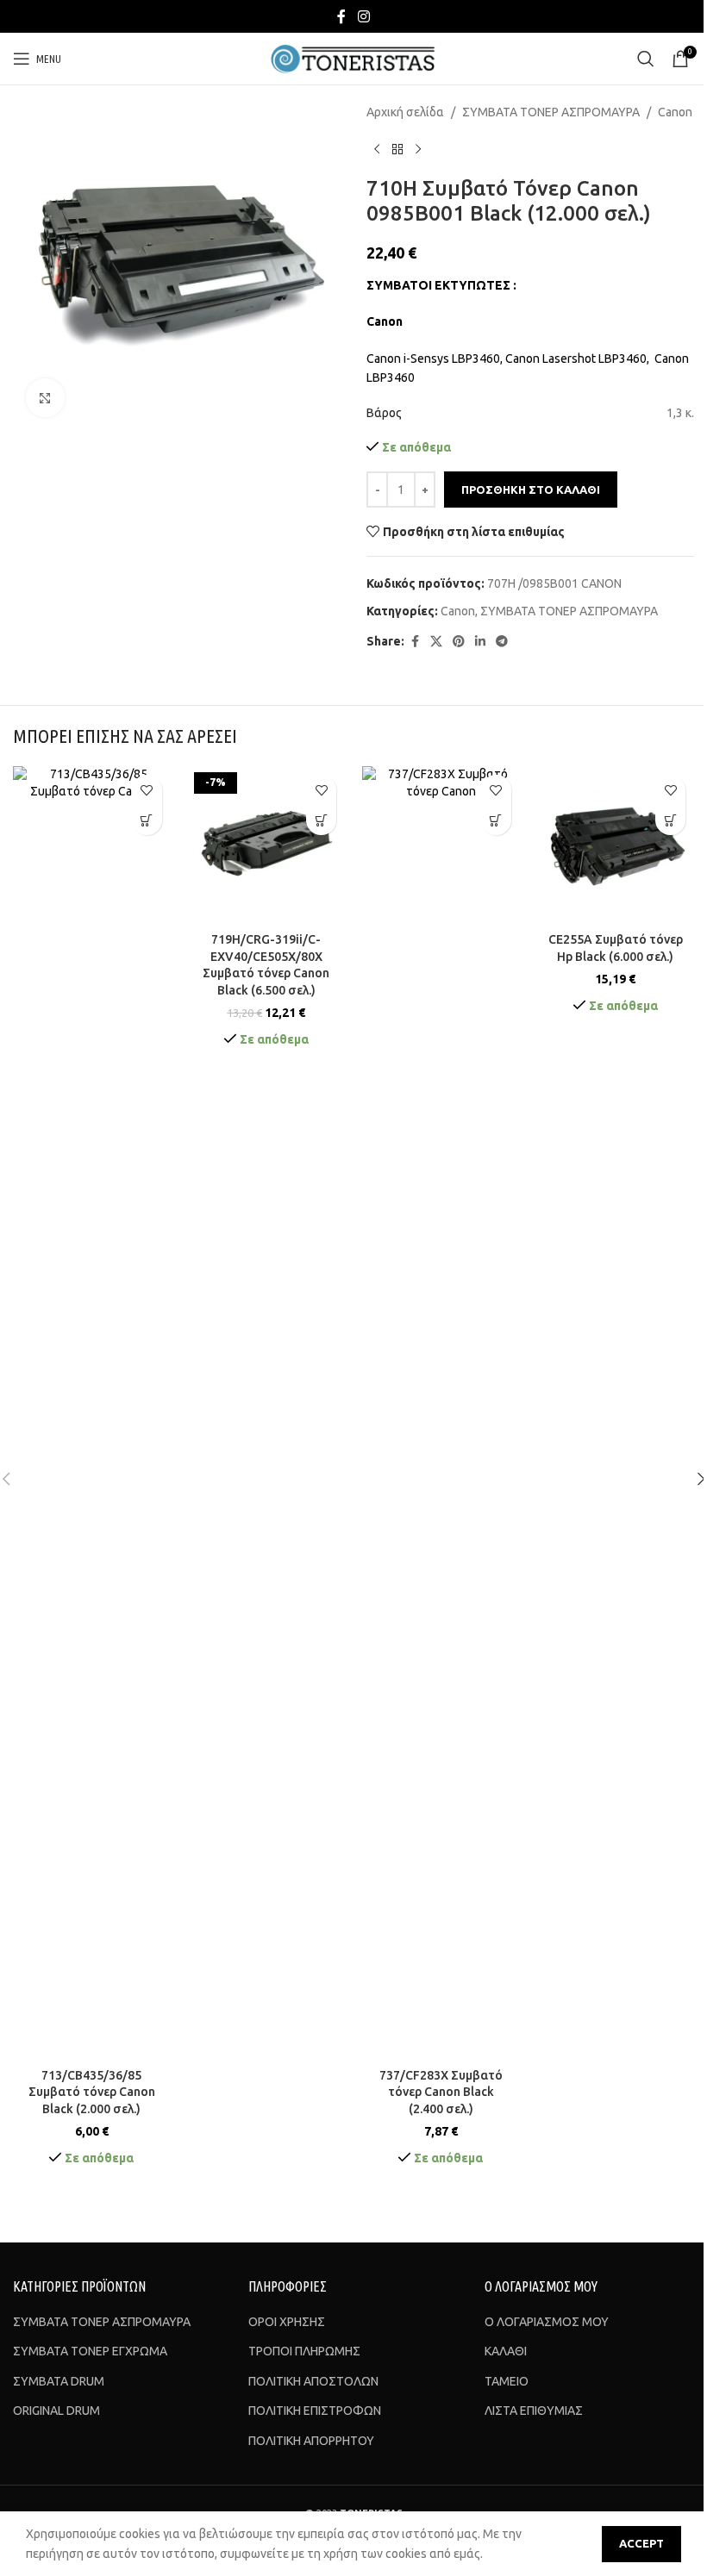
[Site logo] (354, 58)
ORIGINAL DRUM (56, 2411)
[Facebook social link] (341, 16)
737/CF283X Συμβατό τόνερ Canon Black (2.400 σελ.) (441, 2092)
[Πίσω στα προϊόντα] (397, 149)
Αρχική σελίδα (405, 112)
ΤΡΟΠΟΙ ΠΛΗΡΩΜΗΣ (304, 2351)
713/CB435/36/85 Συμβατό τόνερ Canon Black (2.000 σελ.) (92, 2092)
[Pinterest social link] (459, 642)
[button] (147, 820)
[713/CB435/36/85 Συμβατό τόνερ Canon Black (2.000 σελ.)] (92, 1413)
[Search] (646, 59)
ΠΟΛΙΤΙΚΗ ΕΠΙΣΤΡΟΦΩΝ (315, 2411)
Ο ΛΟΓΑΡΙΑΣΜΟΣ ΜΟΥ (547, 2322)
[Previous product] (377, 149)
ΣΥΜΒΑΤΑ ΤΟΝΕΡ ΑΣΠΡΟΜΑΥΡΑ (551, 112)
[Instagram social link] (363, 16)
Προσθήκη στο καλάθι (531, 490)
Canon (675, 112)
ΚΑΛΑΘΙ (506, 2351)
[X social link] (436, 642)
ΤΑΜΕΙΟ (507, 2381)
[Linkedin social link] (480, 642)
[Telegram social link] (502, 642)
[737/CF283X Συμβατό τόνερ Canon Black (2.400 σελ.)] (441, 1413)
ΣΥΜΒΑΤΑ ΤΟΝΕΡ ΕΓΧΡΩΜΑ (90, 2351)
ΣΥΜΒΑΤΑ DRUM (59, 2381)
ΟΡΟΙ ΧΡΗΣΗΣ (287, 2322)
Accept (641, 2543)
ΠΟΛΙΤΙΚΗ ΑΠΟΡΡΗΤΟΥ (311, 2441)
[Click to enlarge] (45, 398)
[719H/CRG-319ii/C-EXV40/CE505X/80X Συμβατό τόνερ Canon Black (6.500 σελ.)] (267, 845)
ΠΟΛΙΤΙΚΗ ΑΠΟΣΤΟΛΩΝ (313, 2381)
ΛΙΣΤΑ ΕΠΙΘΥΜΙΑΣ (534, 2411)
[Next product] (418, 149)
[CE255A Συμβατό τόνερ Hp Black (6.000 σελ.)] (616, 845)
